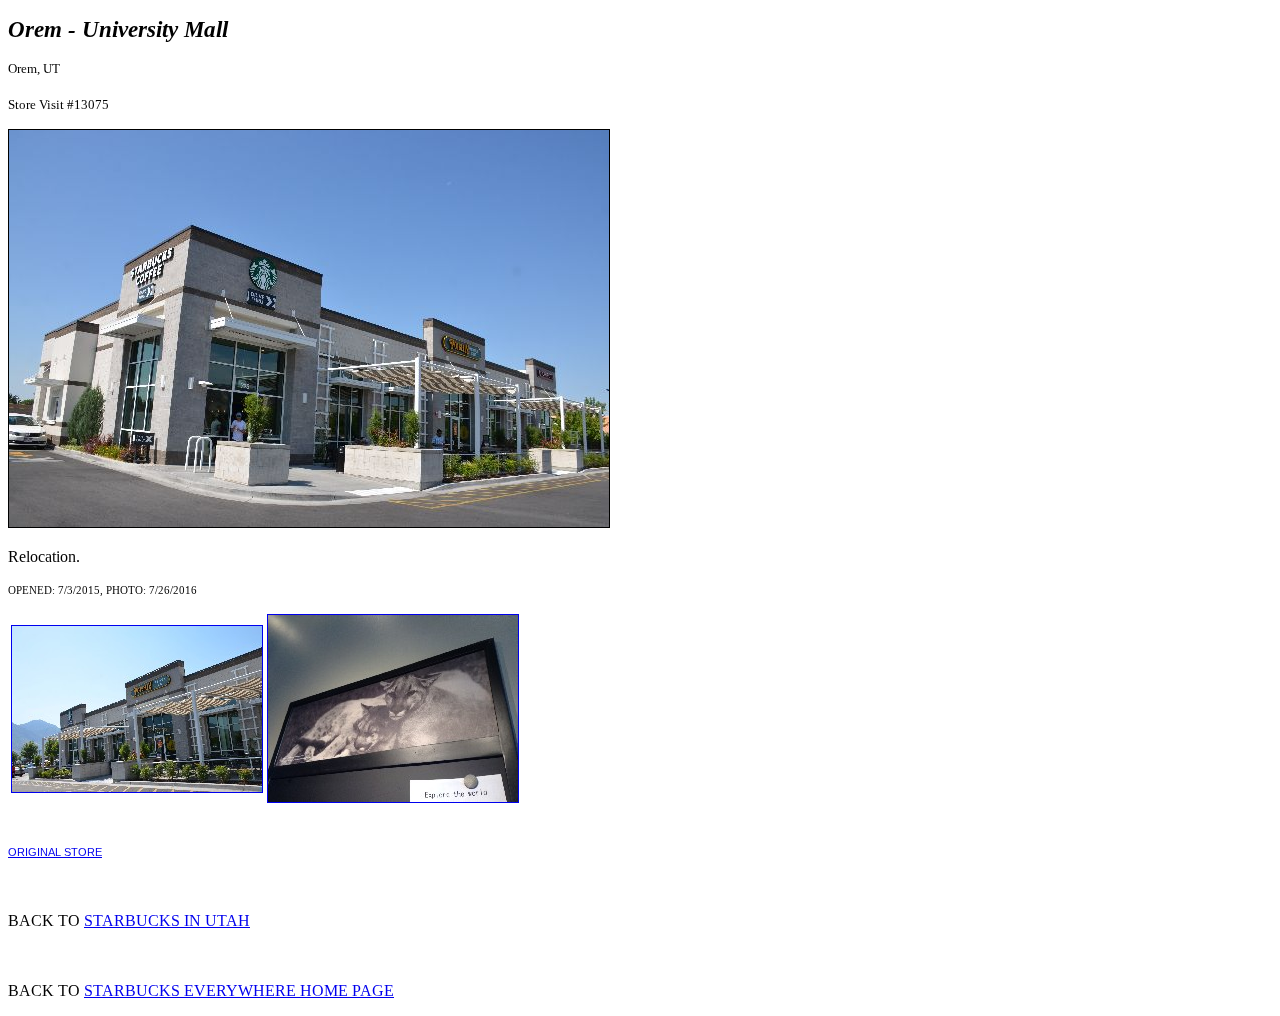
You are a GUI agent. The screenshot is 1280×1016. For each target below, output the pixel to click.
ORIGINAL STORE (55, 852)
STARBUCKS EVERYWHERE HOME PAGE (239, 990)
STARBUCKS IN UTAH (167, 920)
